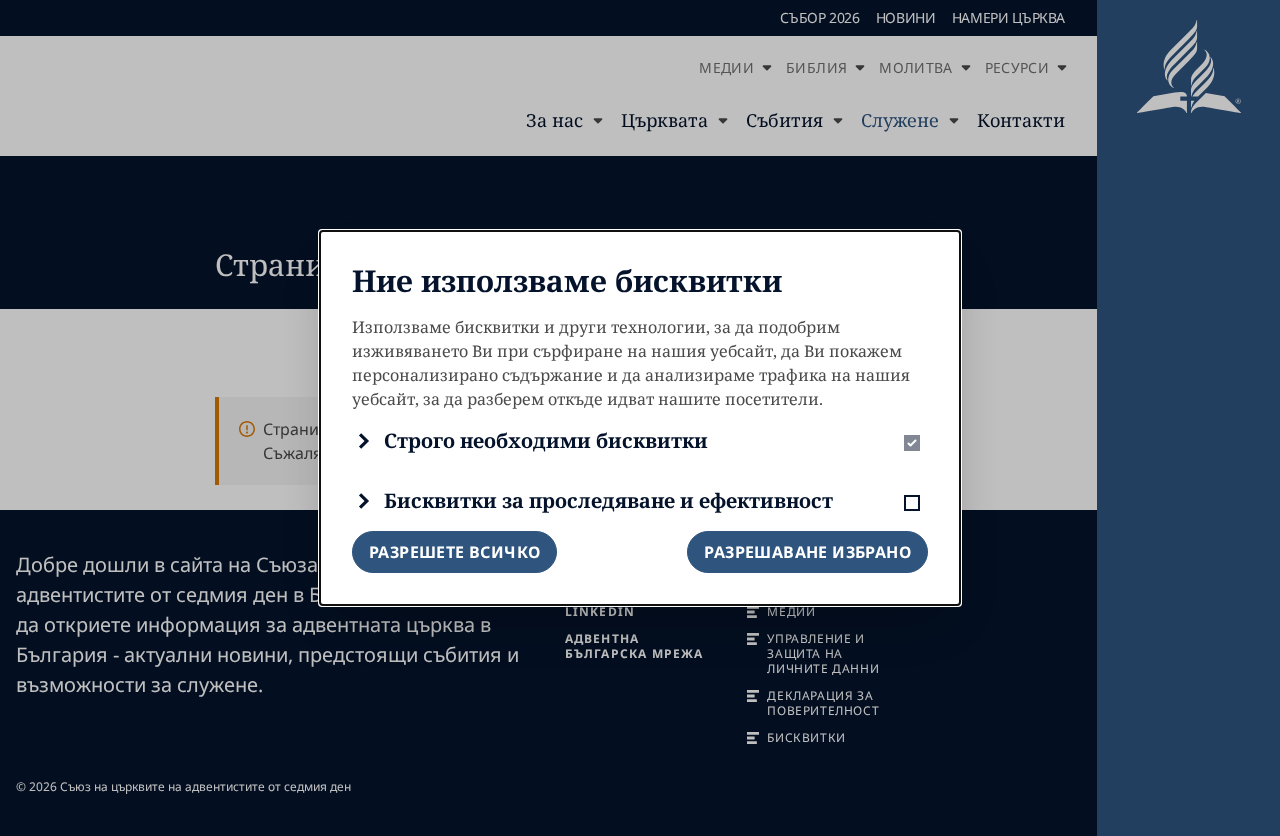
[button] (640, 441)
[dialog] (640, 418)
